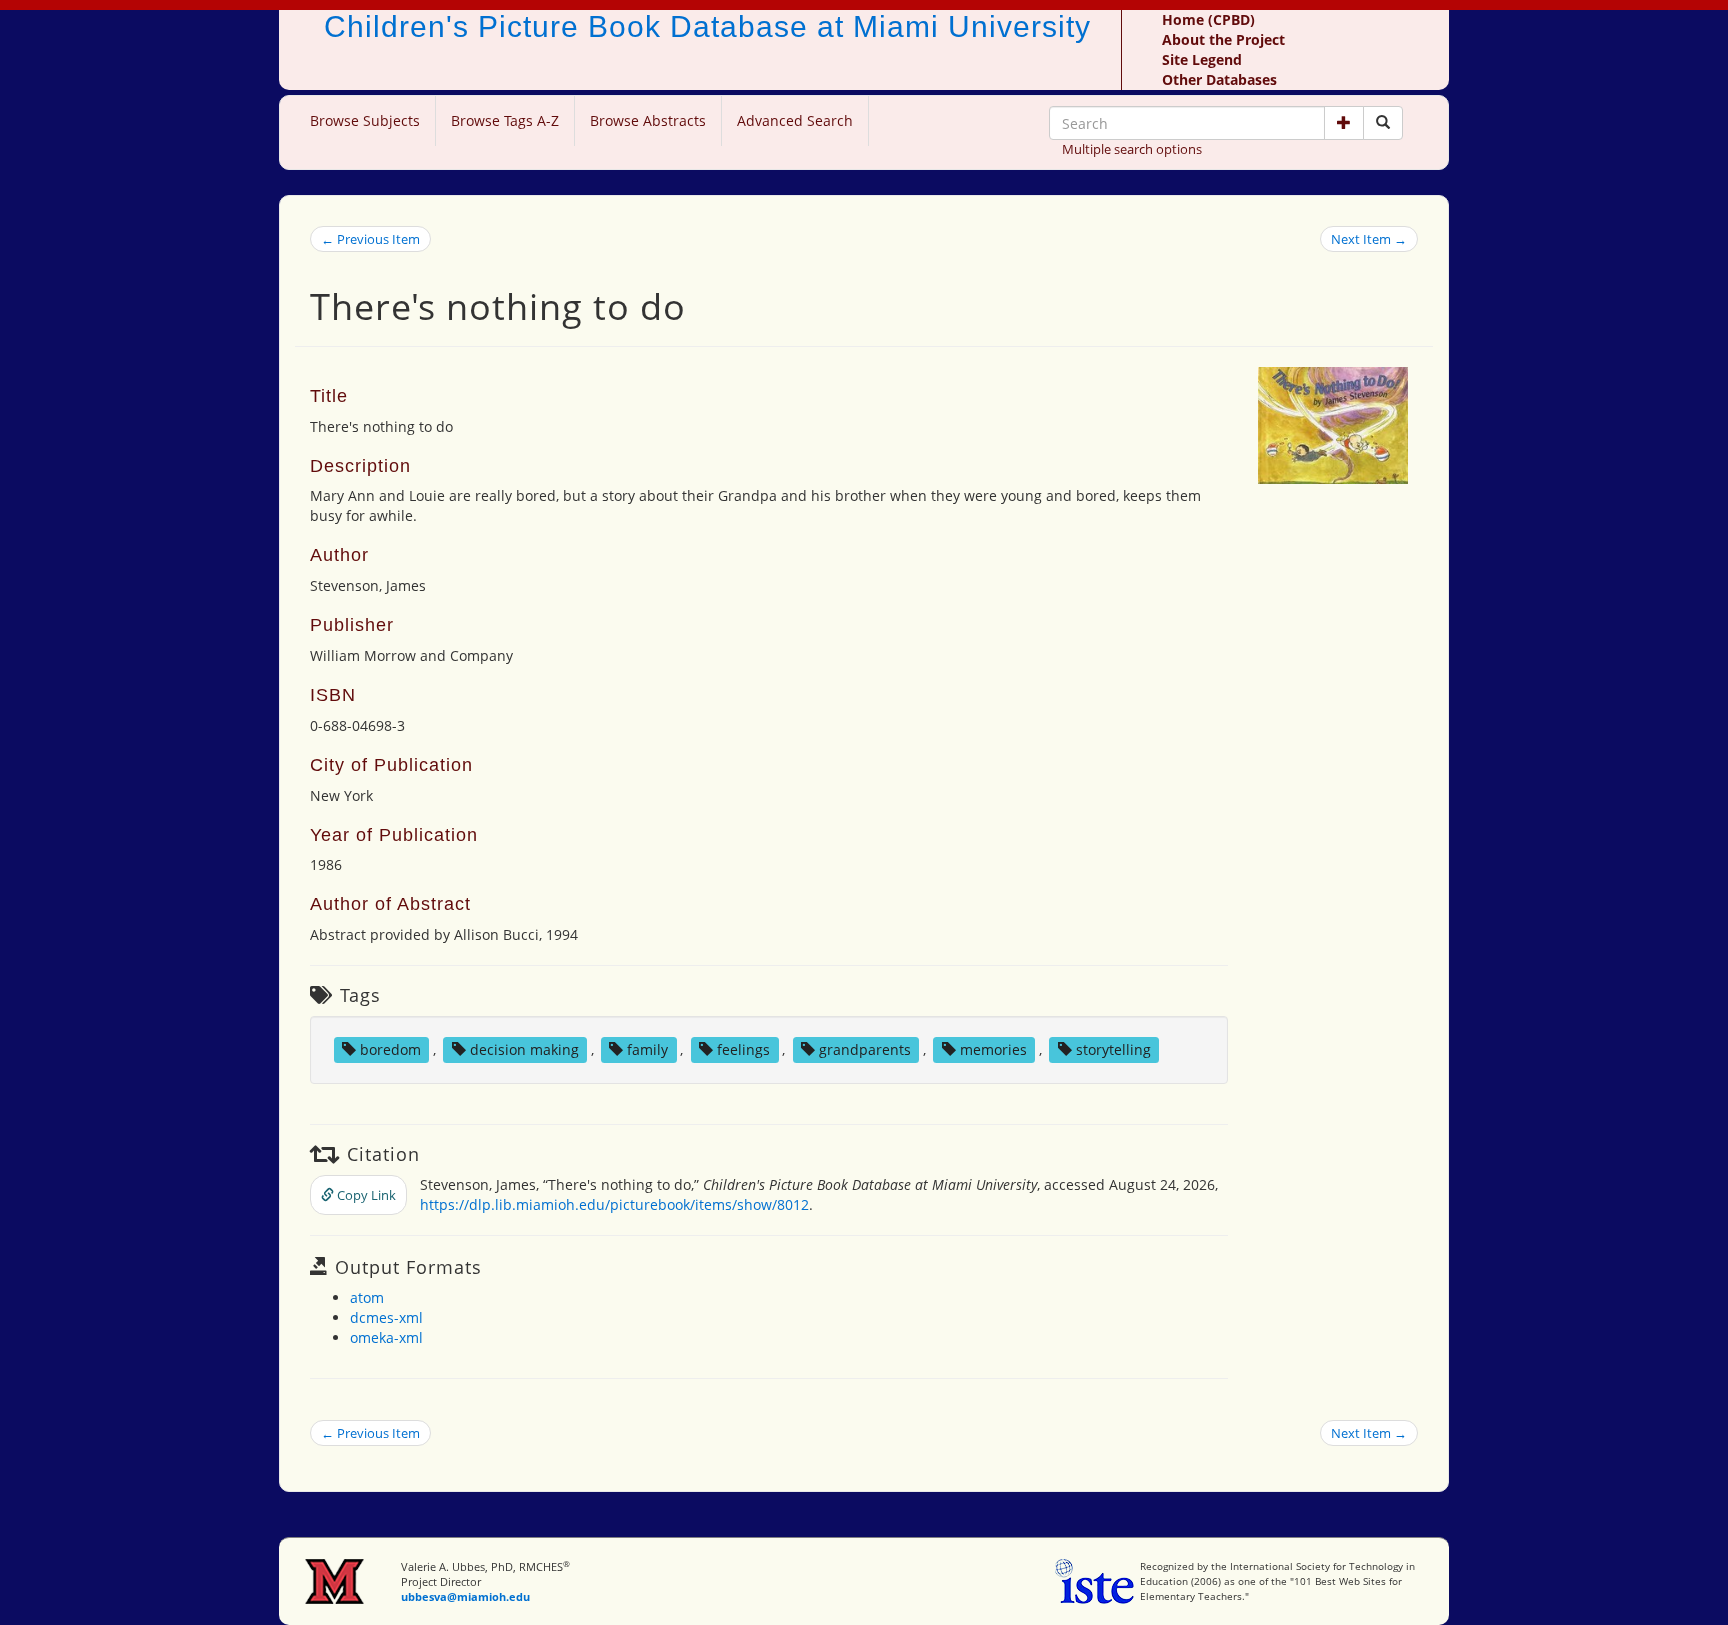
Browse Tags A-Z (505, 120)
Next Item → (1369, 239)
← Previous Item (370, 239)
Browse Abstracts (648, 120)
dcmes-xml (386, 1317)
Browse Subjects (365, 120)
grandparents (865, 1049)
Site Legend (1202, 59)
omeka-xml (386, 1337)
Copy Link (365, 1195)
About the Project (1223, 39)
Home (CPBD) (1208, 19)
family (647, 1049)
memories (993, 1049)
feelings (743, 1049)
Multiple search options (1132, 149)
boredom (390, 1049)
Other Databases (1219, 79)
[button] (1344, 123)
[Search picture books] (1383, 123)
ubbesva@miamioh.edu (465, 1596)
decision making (524, 1049)
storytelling (1113, 1049)
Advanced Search (795, 120)
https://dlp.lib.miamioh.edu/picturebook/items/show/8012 (614, 1204)
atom (367, 1297)
